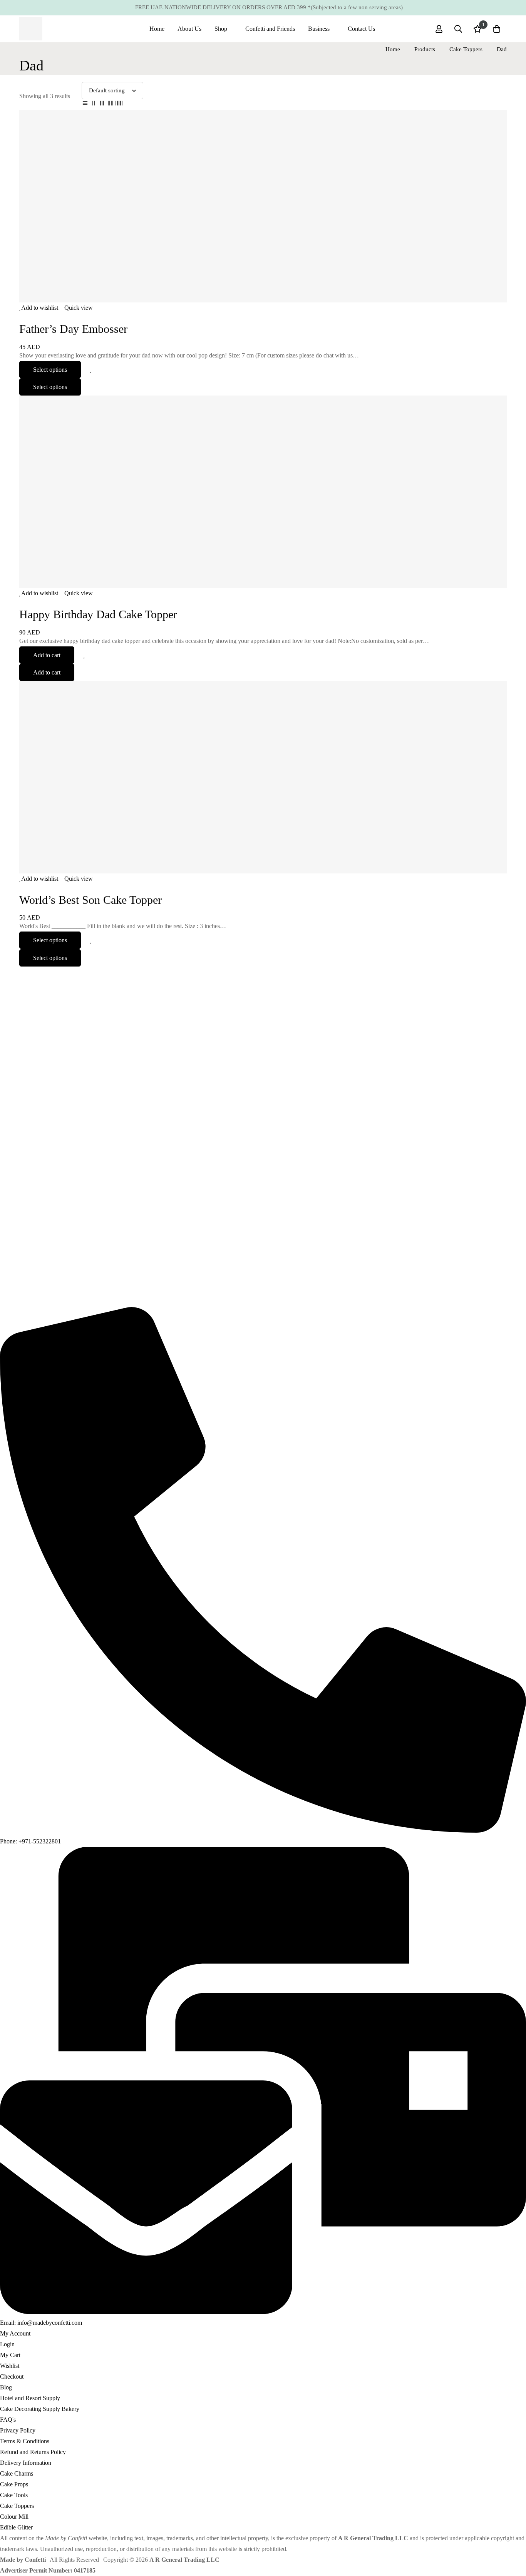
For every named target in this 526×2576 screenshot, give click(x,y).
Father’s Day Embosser (73, 329)
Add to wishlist (40, 308)
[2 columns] (94, 105)
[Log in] (439, 29)
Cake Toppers (466, 49)
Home (393, 49)
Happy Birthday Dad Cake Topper (98, 614)
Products (425, 49)
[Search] (458, 29)
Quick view (79, 308)
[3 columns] (102, 105)
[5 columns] (119, 105)
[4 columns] (111, 105)
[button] (47, 655)
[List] (85, 105)
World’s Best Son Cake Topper (90, 900)
